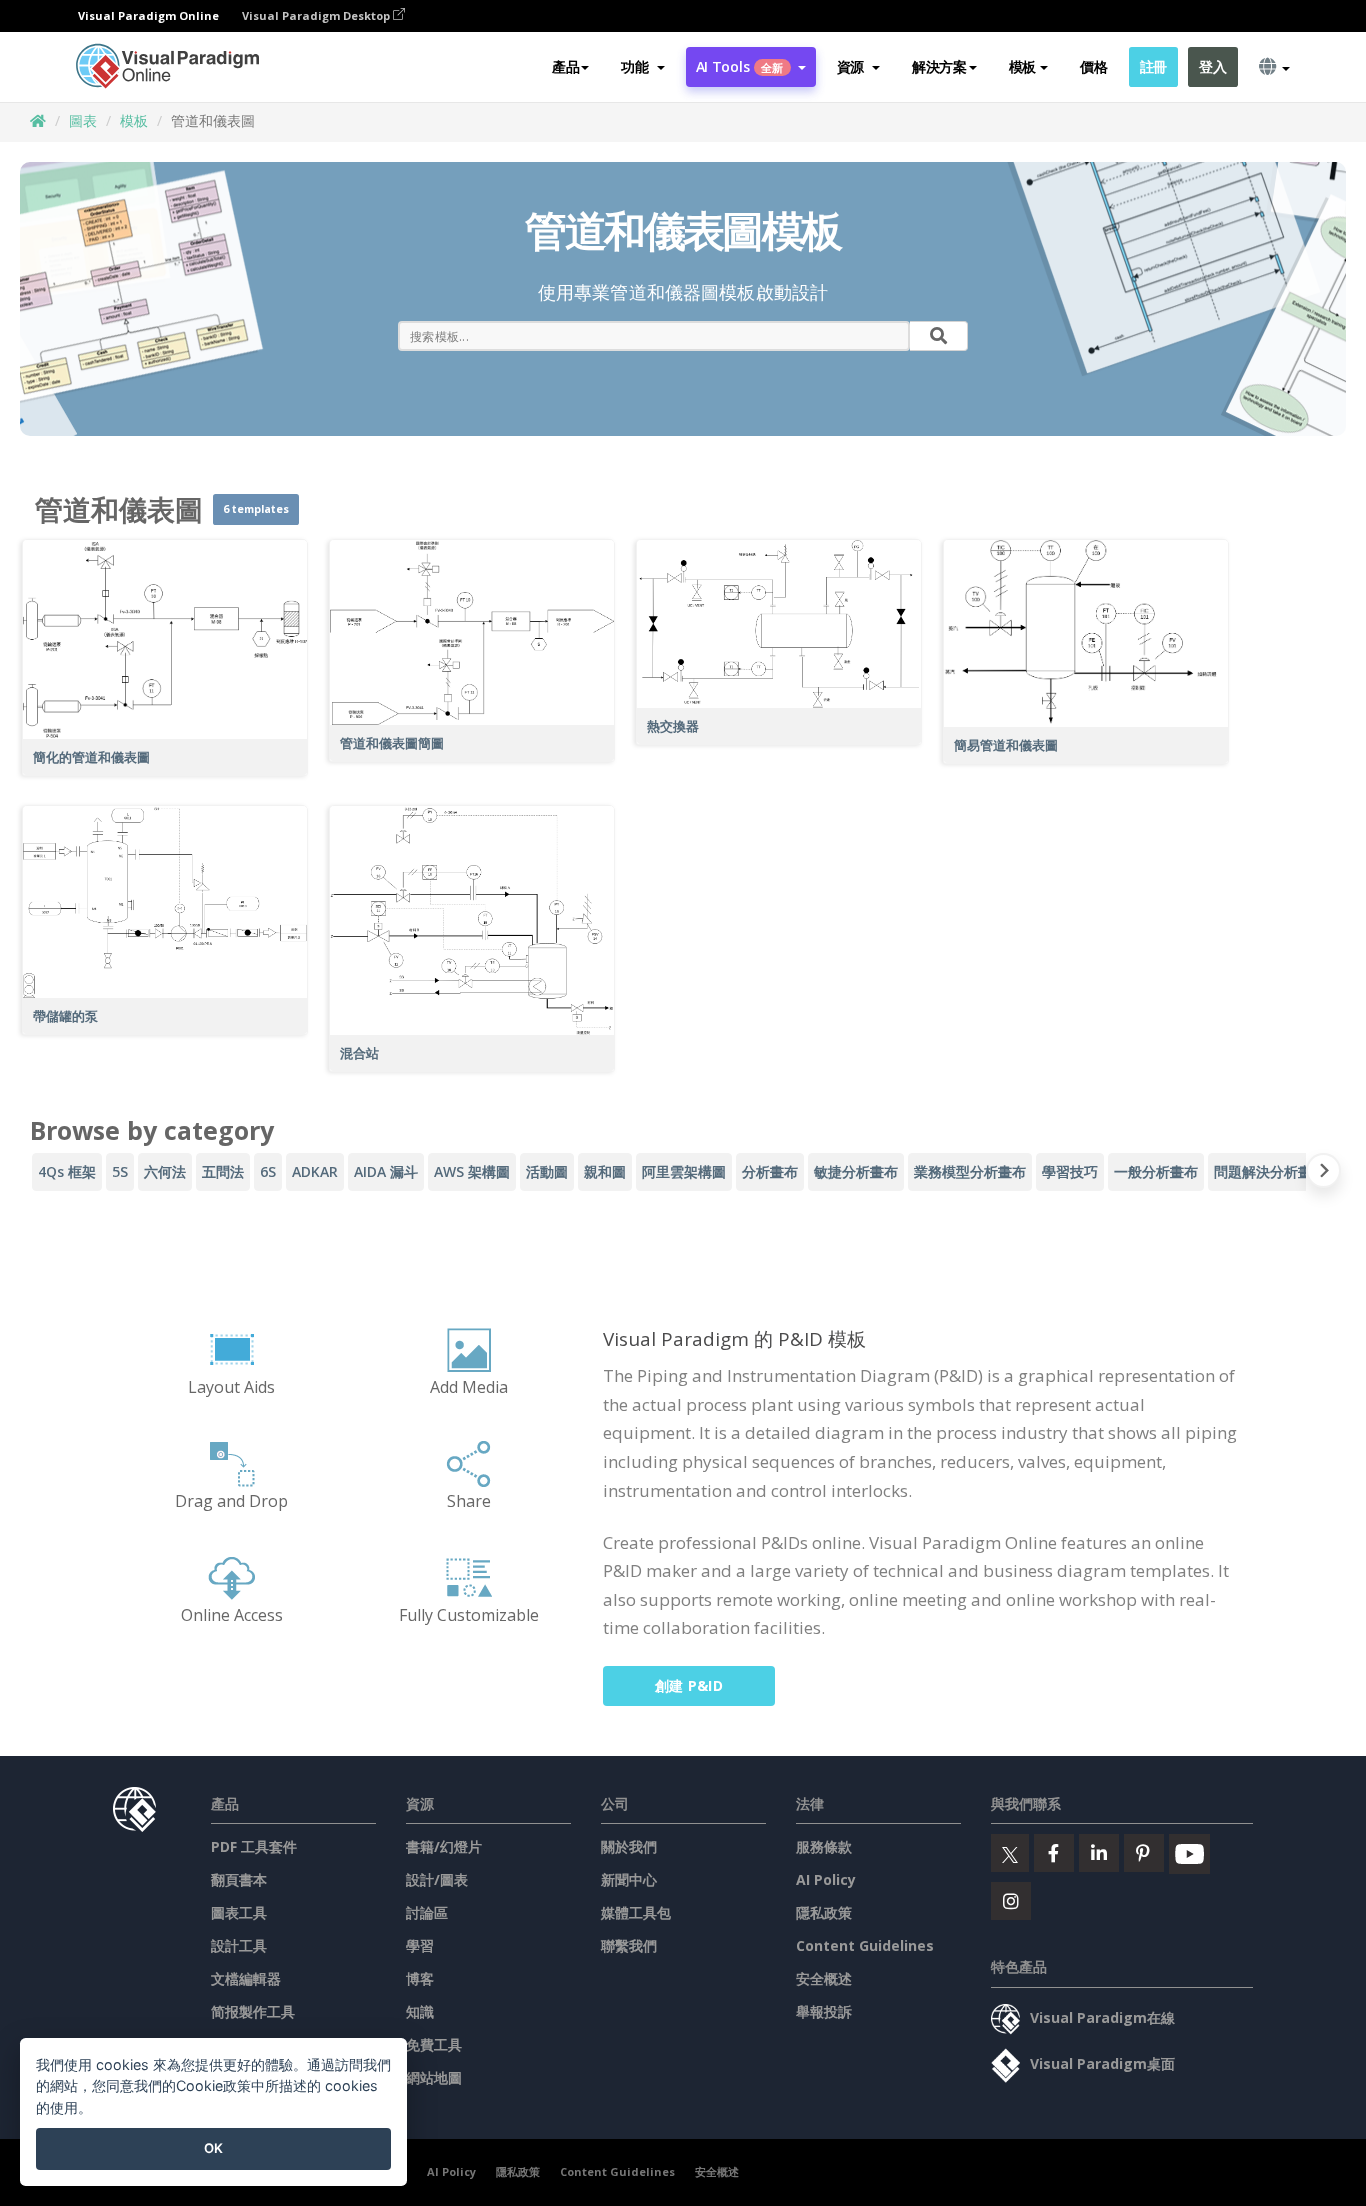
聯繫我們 (629, 1945)
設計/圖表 (437, 1879)
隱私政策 (824, 1912)
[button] (642, 67)
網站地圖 (434, 2077)
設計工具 (239, 1945)
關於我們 (629, 1846)
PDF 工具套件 (254, 1846)
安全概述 (824, 1978)
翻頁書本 (239, 1879)
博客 (420, 1978)
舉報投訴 (824, 2011)
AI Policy (826, 1879)
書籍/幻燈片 (444, 1846)
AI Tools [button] (740, 66)
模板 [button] (1022, 66)
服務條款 (824, 1846)
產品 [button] (565, 66)
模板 (134, 120)
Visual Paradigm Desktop (317, 15)
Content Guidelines (865, 1945)
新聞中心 (629, 1879)
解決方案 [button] (939, 66)
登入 (1212, 66)
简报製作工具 (253, 2011)
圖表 (83, 120)
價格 (1093, 66)
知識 (420, 2011)
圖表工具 (239, 1912)
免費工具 (434, 2044)
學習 (420, 1945)
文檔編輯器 (246, 1978)
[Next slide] (1323, 1174)
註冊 (1153, 66)
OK (213, 2148)
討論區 (427, 1912)
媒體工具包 (636, 1912)
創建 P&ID (689, 1685)
